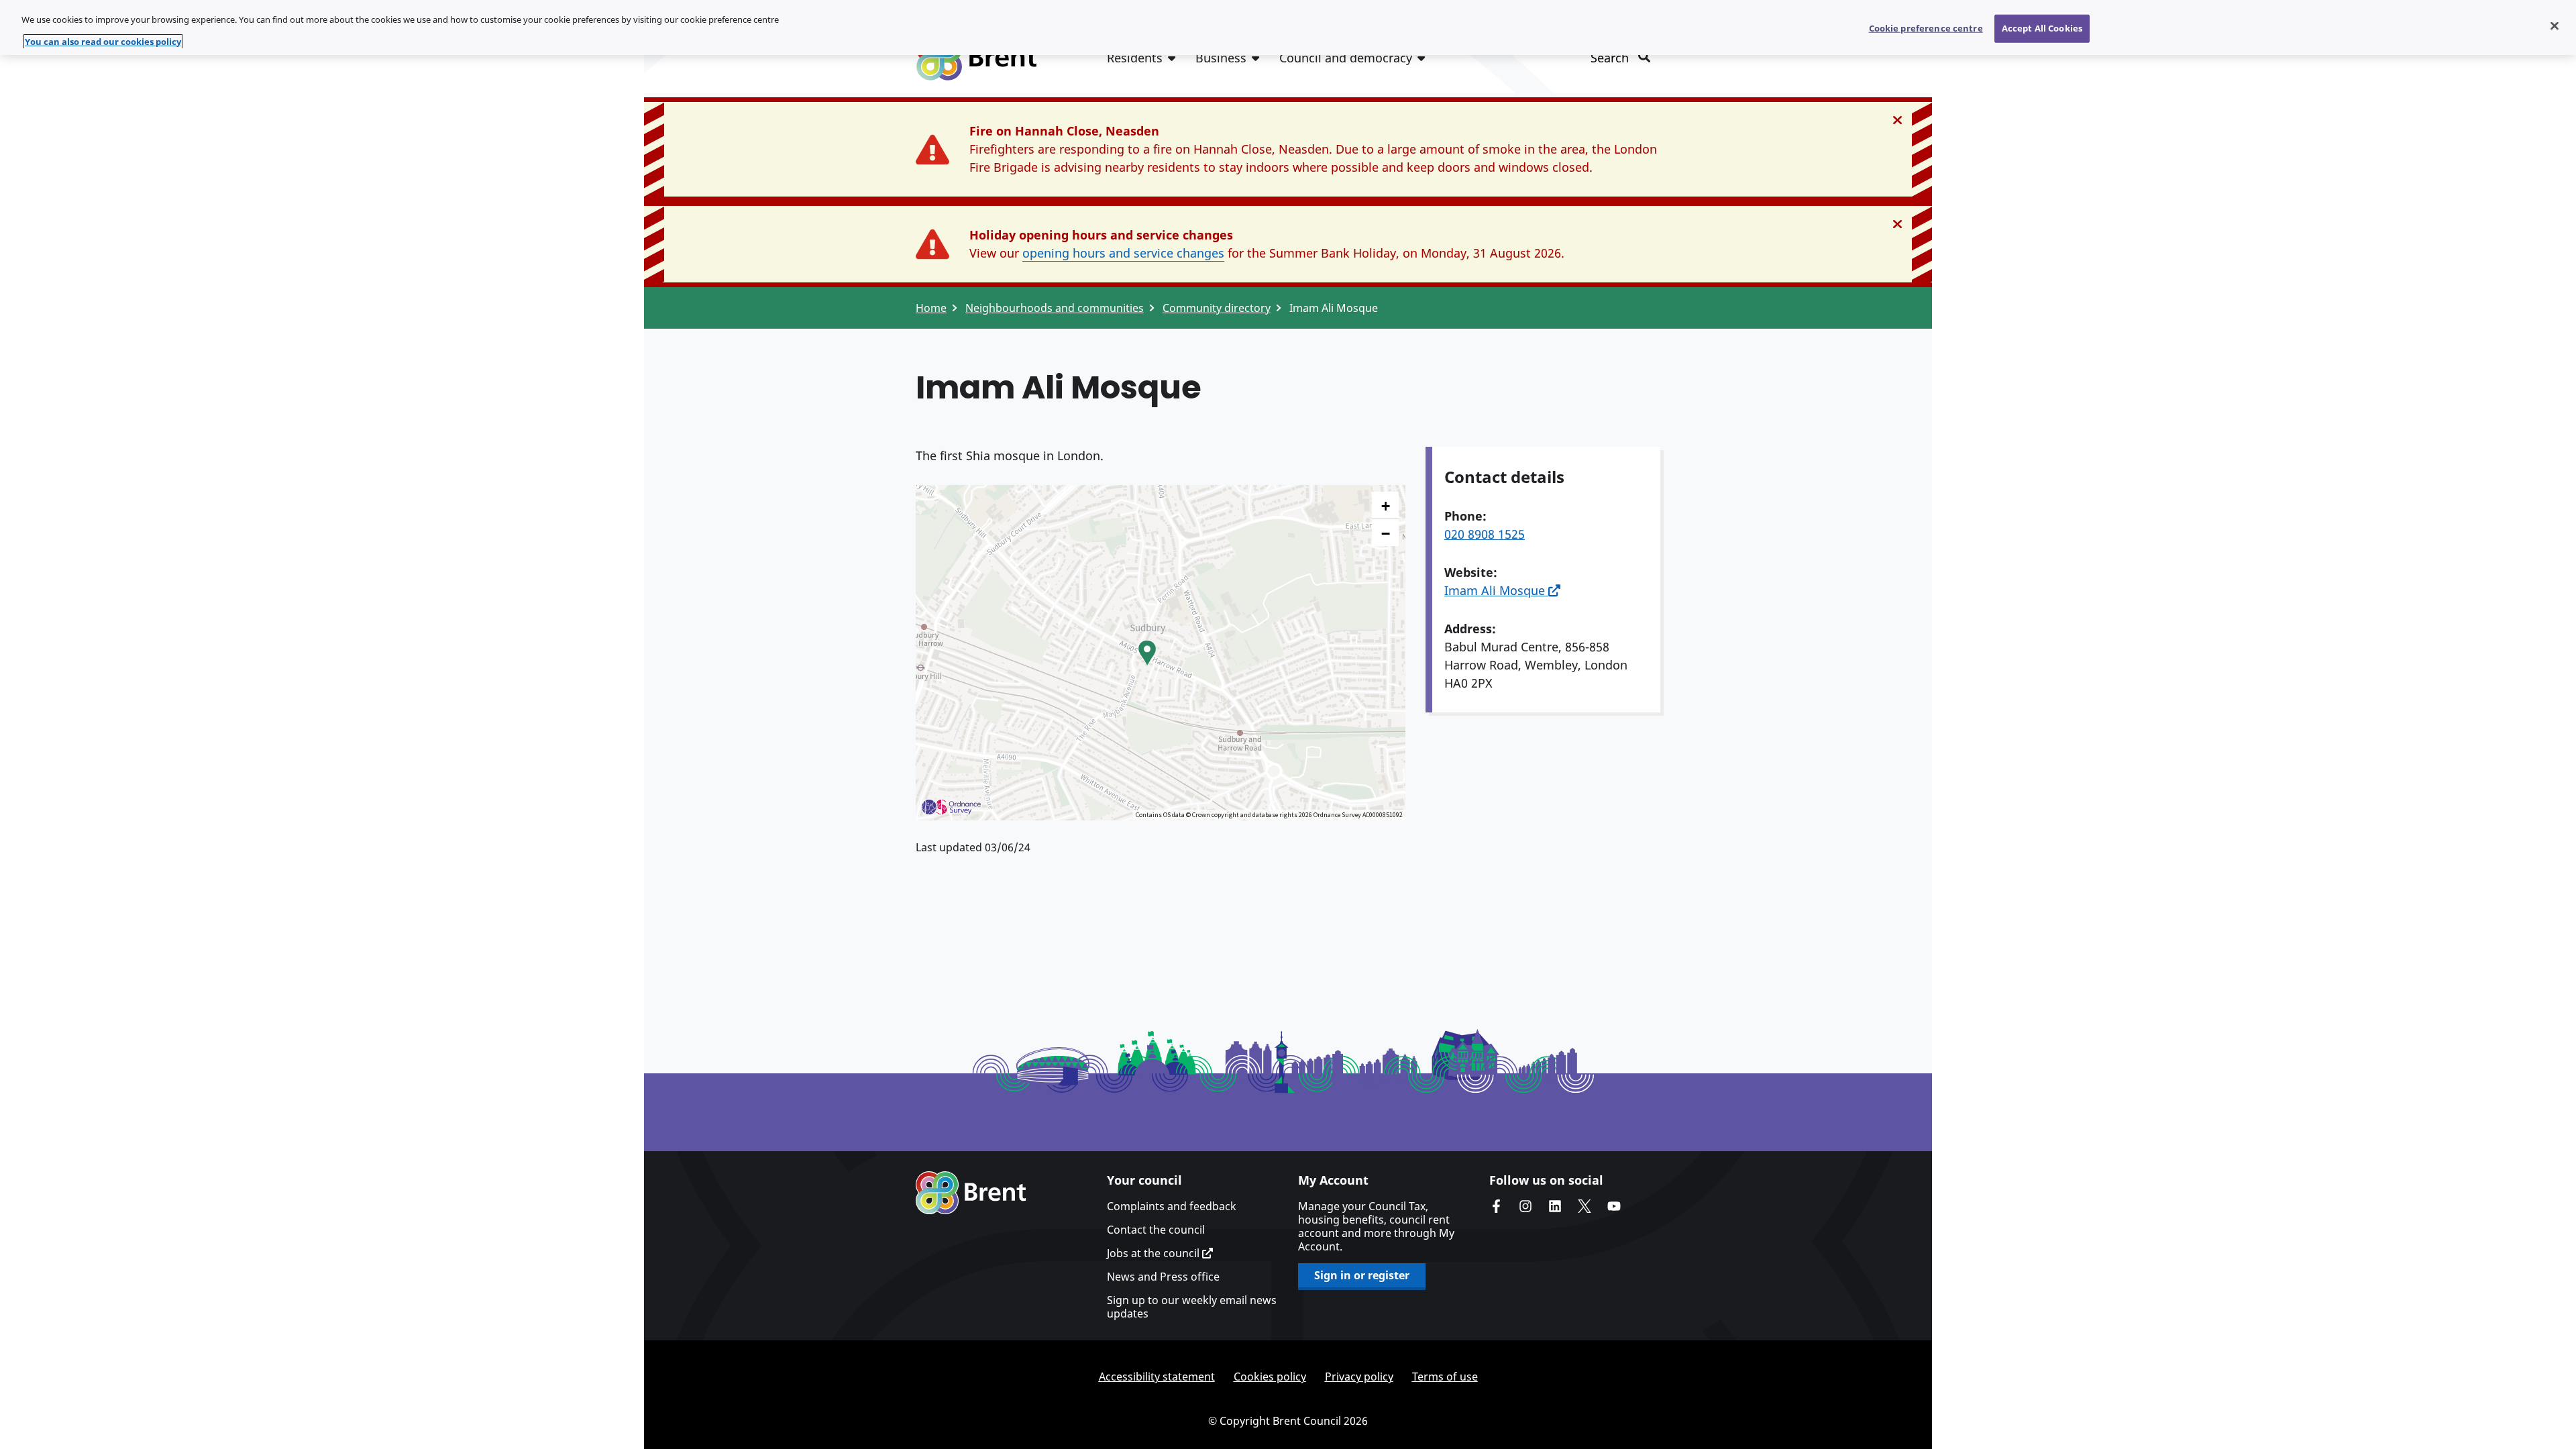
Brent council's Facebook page (1496, 1206)
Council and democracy (1346, 58)
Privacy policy (1359, 1377)
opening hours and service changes (1123, 253)
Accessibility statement (1157, 1377)
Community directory (1217, 308)
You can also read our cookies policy (103, 42)
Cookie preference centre (1926, 28)
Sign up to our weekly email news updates (1192, 1307)
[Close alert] (1897, 120)
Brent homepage (971, 1193)
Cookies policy (1270, 1377)
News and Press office (1163, 1277)
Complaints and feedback (1172, 1206)
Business (1221, 58)
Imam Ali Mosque (1496, 590)
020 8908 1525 (1485, 534)
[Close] (2555, 26)
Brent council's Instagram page (1525, 1206)
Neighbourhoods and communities (1055, 308)
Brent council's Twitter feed (1585, 1206)
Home (931, 308)
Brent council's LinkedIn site (1555, 1206)
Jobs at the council (1155, 1253)
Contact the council (1156, 1230)
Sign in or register (1362, 1275)
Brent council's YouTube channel (1614, 1206)
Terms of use (1445, 1377)
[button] (1147, 653)
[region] (1288, 28)
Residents (1135, 58)
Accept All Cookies (2042, 28)
